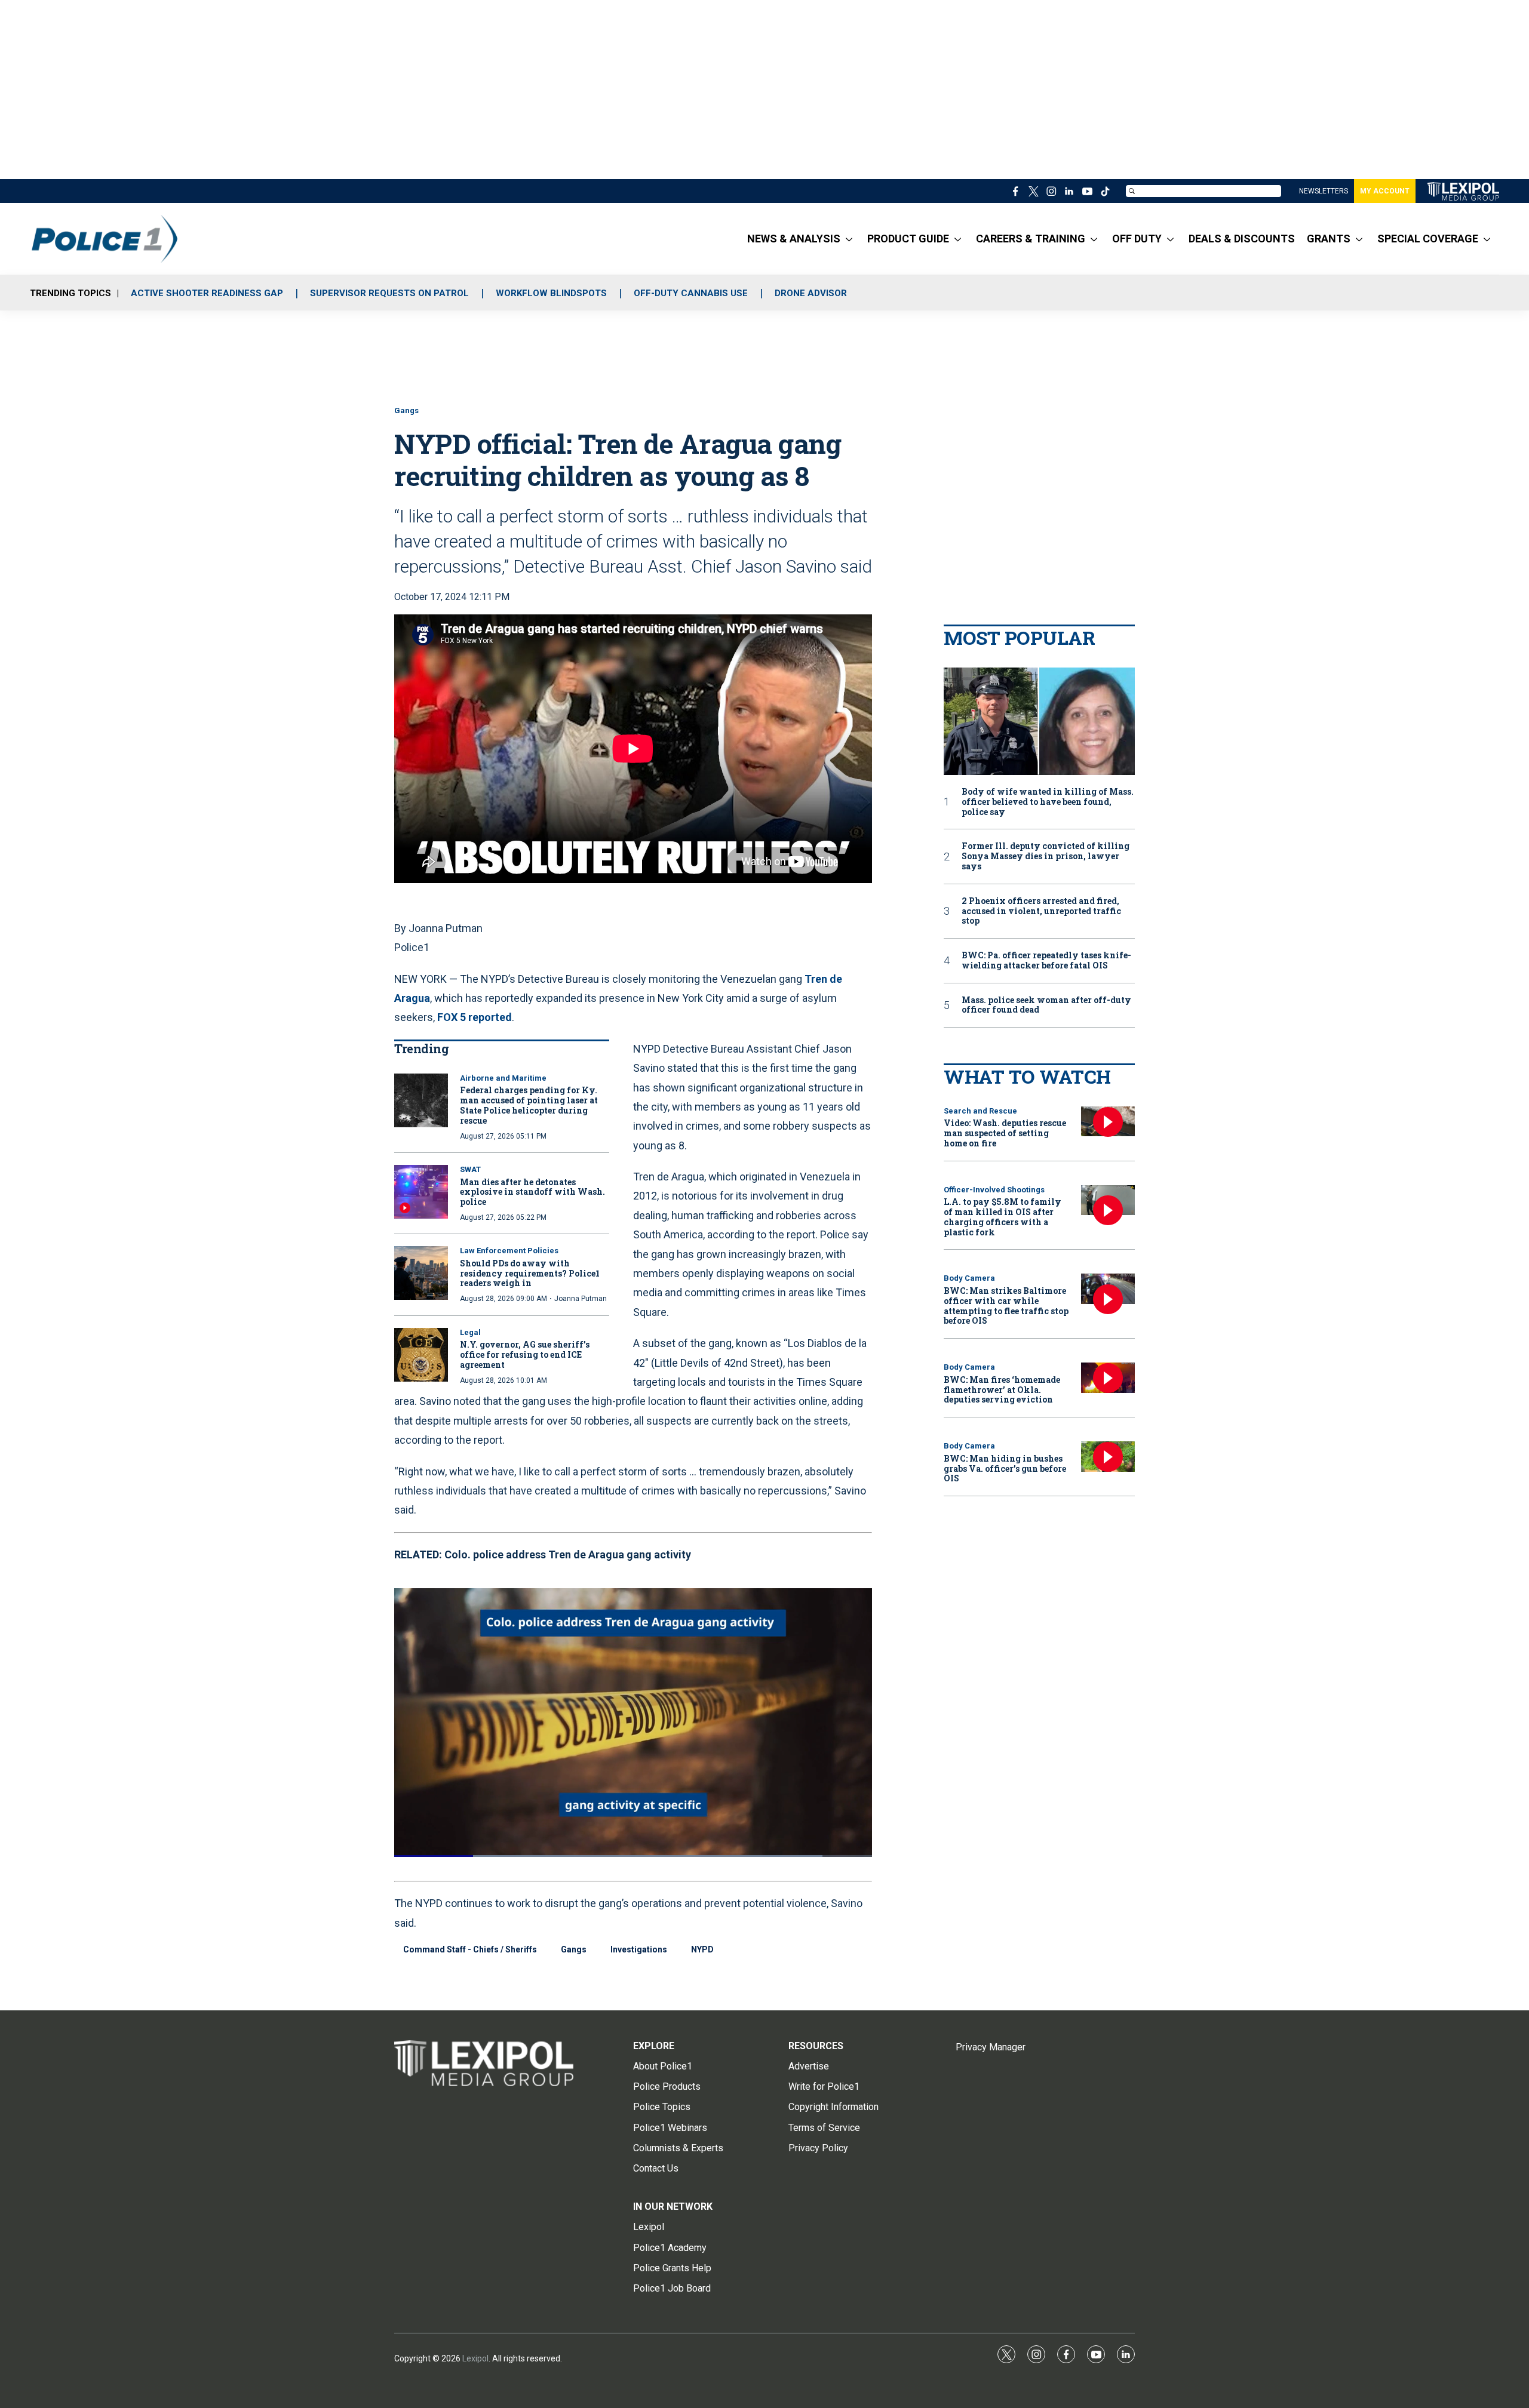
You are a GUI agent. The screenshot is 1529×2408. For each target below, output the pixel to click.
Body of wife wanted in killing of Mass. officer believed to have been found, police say (1048, 802)
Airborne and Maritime (503, 1078)
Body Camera (969, 1278)
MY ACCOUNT (1385, 191)
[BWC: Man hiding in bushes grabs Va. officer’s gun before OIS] (1108, 1457)
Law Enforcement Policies (509, 1251)
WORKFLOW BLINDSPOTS (551, 293)
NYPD (702, 1949)
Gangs (406, 410)
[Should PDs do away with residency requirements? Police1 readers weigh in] (421, 1273)
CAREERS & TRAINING (1031, 239)
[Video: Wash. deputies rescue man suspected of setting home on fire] (1108, 1122)
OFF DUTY (1137, 239)
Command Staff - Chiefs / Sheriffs (470, 1949)
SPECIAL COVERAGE (1428, 239)
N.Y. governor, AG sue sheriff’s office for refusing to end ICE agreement (525, 1354)
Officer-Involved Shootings (994, 1190)
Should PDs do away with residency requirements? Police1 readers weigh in (530, 1273)
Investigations (639, 1949)
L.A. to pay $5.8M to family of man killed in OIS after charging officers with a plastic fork (1003, 1217)
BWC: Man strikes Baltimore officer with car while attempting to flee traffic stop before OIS (1006, 1306)
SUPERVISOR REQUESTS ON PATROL (389, 293)
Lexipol (475, 2358)
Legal (470, 1332)
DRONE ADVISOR (811, 293)
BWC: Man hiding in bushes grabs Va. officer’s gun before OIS (1005, 1469)
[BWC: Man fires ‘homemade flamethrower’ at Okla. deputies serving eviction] (1108, 1378)
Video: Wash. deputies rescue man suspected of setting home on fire (1005, 1133)
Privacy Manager (991, 2047)
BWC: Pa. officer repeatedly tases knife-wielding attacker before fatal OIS (1046, 961)
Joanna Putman (581, 1299)
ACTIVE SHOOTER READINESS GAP (207, 293)
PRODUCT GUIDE (908, 239)
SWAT (470, 1169)
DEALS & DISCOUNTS (1242, 239)
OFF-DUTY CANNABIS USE (691, 293)
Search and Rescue (980, 1111)
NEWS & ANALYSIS (794, 239)
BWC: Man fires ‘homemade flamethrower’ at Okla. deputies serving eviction (1002, 1390)
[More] (849, 239)
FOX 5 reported (475, 1017)
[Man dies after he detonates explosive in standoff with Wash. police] (421, 1192)
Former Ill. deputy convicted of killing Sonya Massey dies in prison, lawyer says (1046, 856)
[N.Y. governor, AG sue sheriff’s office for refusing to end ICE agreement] (421, 1355)
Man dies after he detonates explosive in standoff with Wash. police (532, 1192)
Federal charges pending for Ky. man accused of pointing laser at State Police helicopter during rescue (529, 1105)
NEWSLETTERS (1324, 191)
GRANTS (1329, 239)
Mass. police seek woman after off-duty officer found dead (1046, 1005)
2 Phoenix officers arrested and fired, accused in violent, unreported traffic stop (1041, 911)
